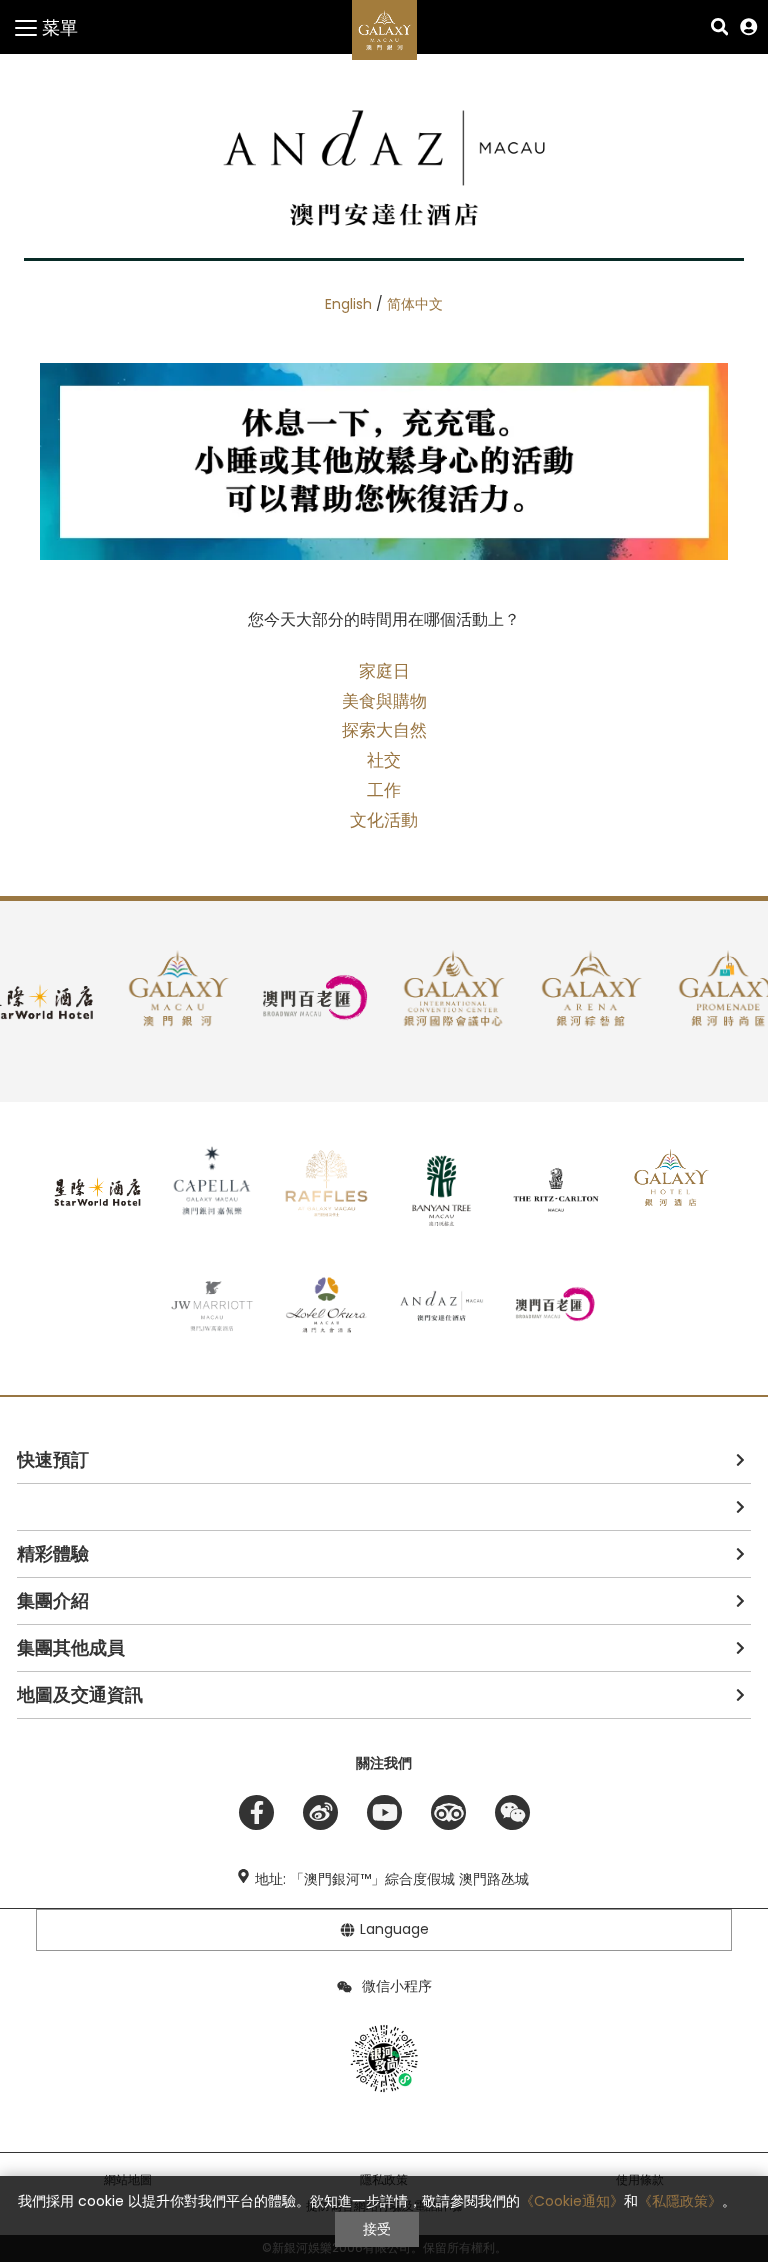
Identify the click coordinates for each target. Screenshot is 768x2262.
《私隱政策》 (680, 2201)
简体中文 (415, 304)
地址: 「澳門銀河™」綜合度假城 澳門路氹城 (392, 1879)
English (348, 304)
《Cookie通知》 (572, 2201)
